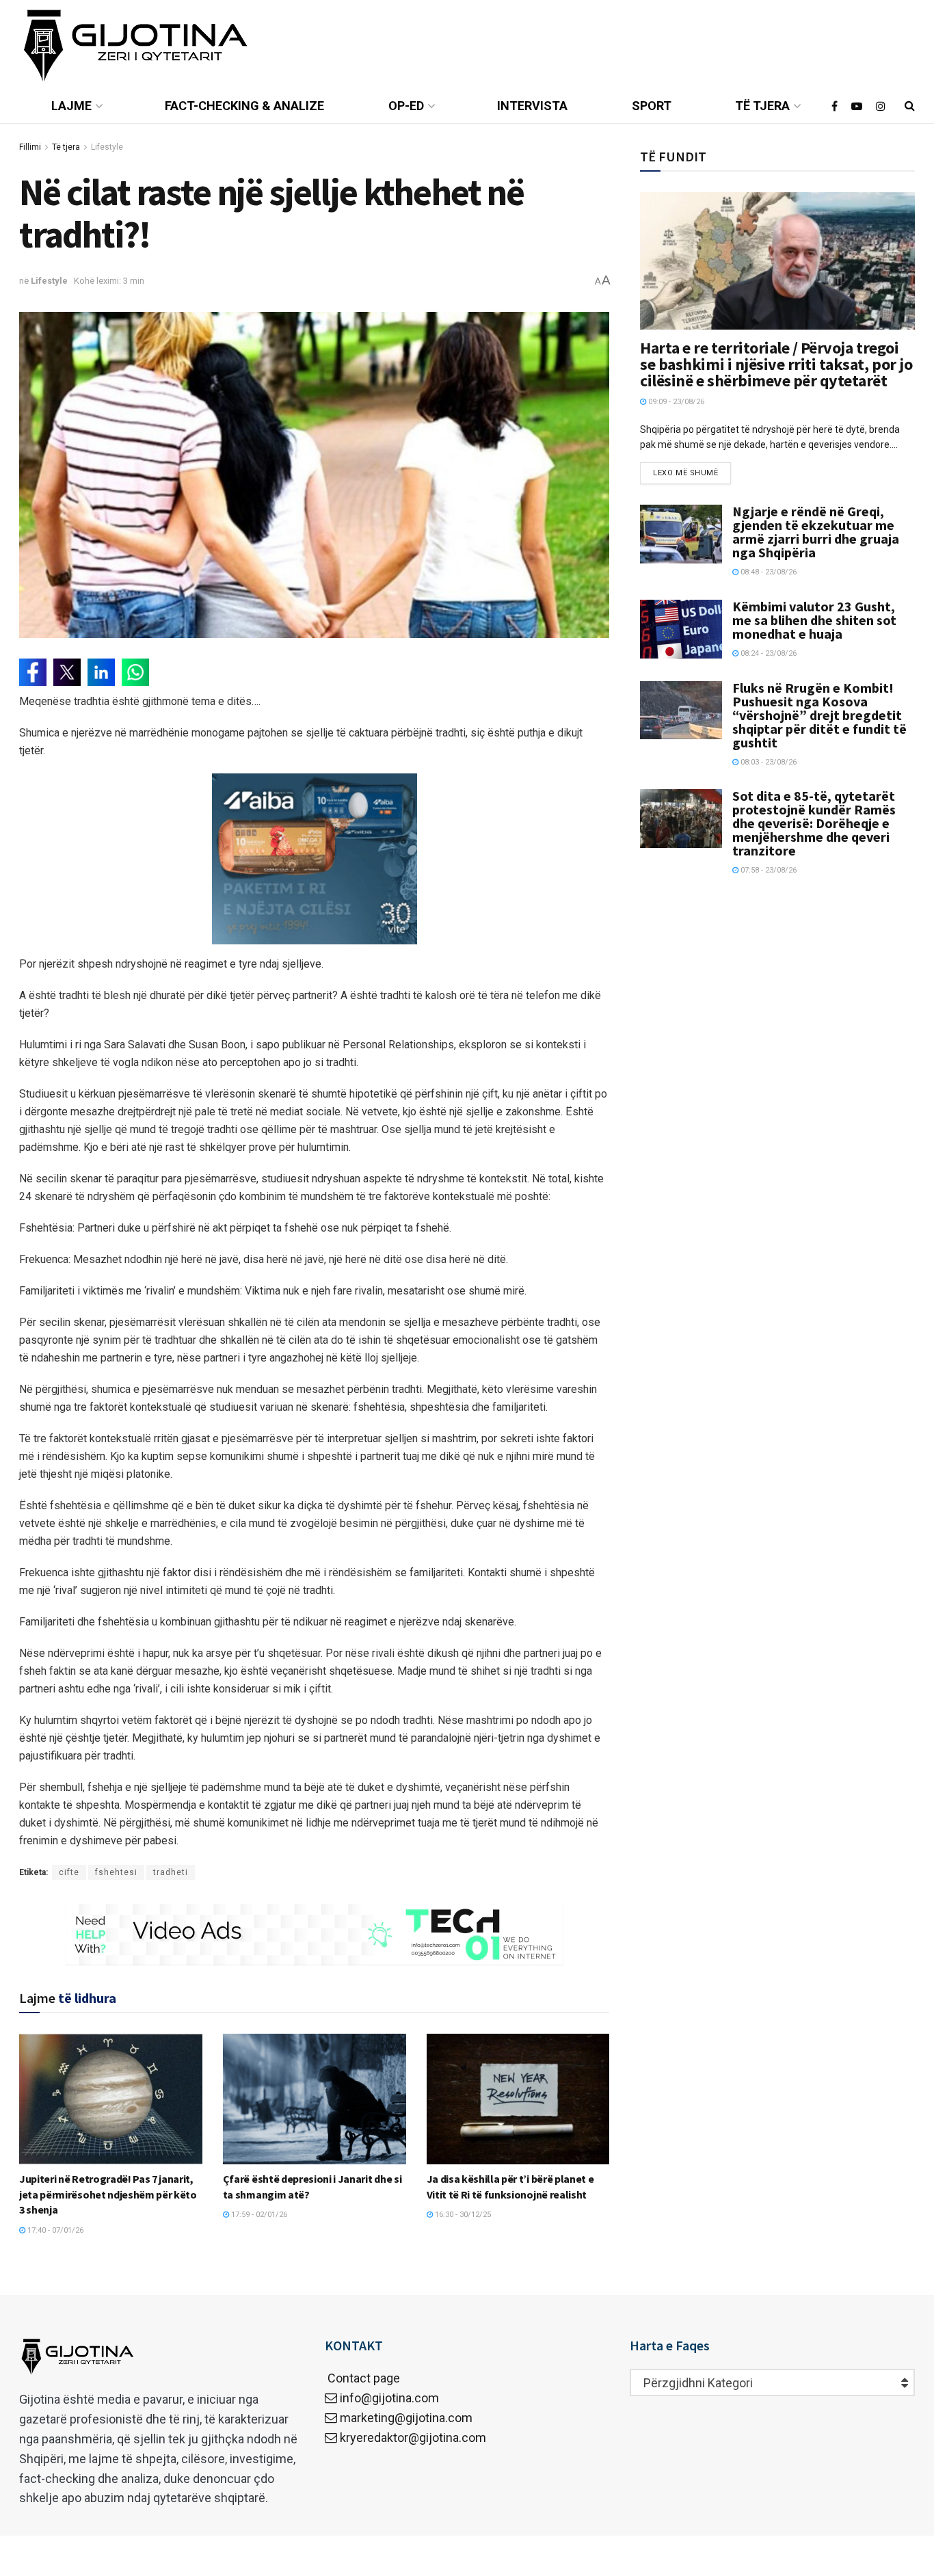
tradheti (171, 1872)
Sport (652, 106)
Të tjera (762, 106)
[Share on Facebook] (33, 672)
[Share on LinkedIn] (101, 672)
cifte (69, 1872)
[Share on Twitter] (67, 672)
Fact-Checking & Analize (244, 106)
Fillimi (30, 147)
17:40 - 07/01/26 (54, 2230)
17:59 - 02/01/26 (258, 2215)
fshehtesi (116, 1872)
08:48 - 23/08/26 (768, 572)
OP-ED (406, 106)
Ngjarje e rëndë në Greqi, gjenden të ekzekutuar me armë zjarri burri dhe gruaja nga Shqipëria (816, 532)
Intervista (532, 106)
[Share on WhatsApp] (135, 672)
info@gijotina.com (389, 2398)
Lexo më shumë (685, 473)
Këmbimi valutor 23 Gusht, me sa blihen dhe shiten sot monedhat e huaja (814, 620)
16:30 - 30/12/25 (462, 2215)
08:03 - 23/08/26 (768, 762)
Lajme (71, 106)
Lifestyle (107, 147)
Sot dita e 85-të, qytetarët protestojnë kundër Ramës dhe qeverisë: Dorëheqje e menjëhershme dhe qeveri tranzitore (814, 823)
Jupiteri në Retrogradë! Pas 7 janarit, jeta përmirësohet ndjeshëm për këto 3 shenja (108, 2194)
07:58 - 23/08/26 (768, 870)
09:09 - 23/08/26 (675, 402)
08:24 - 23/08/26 (768, 653)
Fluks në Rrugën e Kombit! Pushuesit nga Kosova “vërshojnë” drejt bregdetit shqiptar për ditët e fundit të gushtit (819, 715)
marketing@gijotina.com (406, 2418)
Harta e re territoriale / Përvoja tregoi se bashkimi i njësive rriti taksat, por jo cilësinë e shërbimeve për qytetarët (776, 364)
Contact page (362, 2378)
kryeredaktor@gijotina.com (413, 2438)
